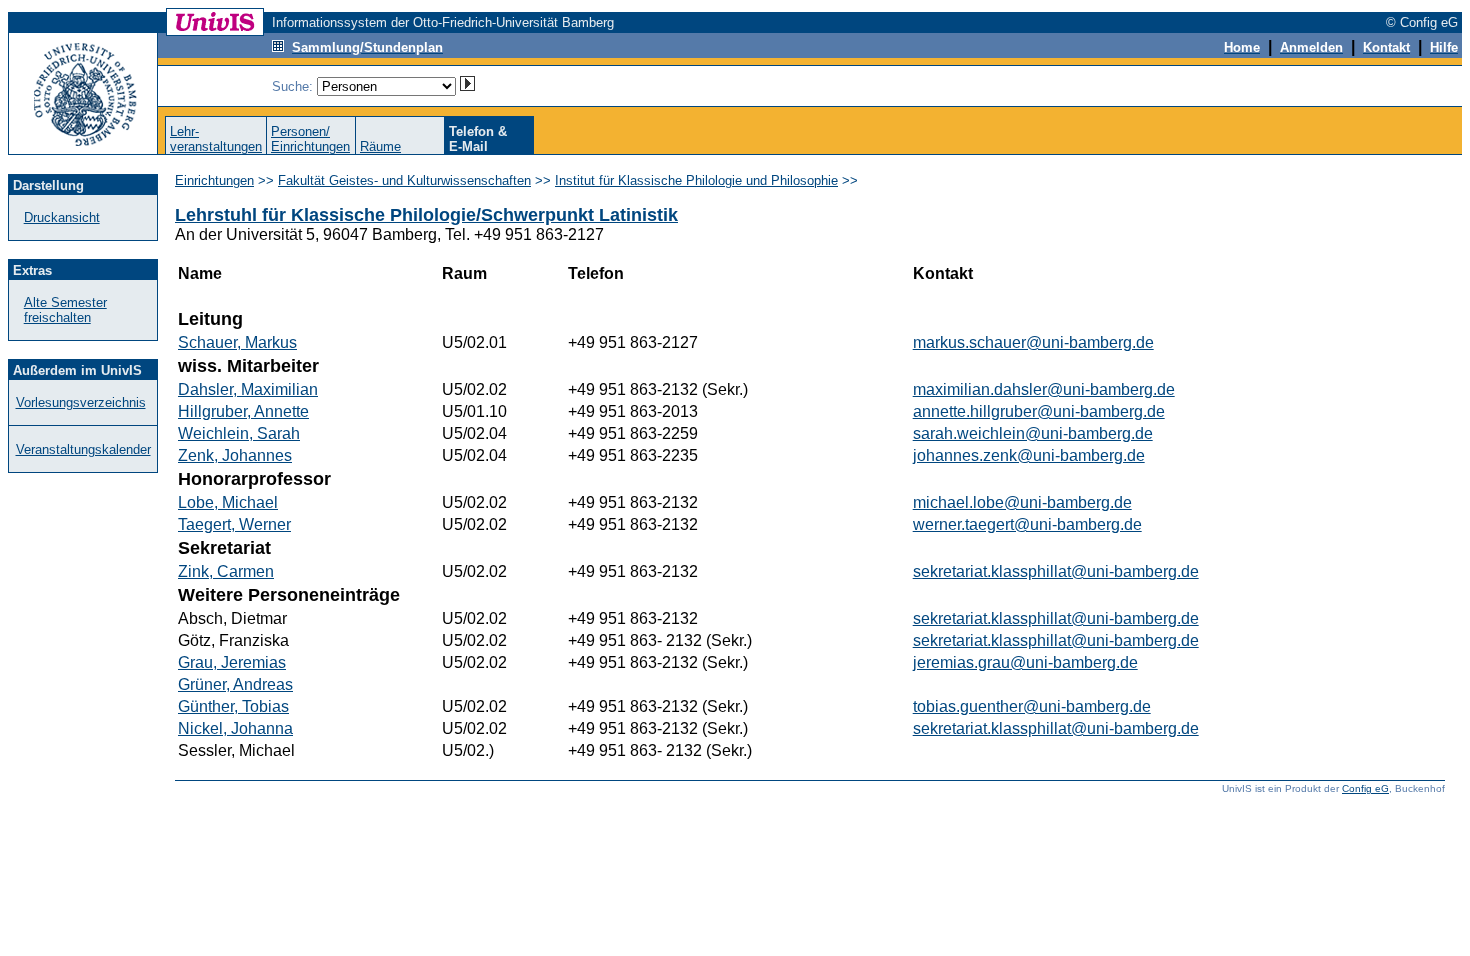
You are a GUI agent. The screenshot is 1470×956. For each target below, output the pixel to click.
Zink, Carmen (226, 571)
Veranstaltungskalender (83, 449)
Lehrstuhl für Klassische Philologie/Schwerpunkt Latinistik (426, 215)
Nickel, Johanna (235, 728)
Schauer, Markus (237, 342)
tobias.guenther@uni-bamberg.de (1032, 706)
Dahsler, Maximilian (248, 389)
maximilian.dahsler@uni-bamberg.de (1044, 389)
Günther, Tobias (233, 706)
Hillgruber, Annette (243, 411)
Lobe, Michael (228, 502)
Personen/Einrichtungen (310, 139)
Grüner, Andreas (235, 684)
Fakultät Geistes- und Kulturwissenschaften (404, 180)
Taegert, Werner (234, 524)
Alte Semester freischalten (65, 310)
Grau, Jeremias (232, 662)
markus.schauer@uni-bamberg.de (1033, 342)
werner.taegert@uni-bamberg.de (1027, 524)
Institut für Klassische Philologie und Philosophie (696, 180)
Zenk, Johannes (235, 455)
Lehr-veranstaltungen (216, 139)
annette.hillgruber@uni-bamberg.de (1039, 411)
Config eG (1365, 788)
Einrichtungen (214, 180)
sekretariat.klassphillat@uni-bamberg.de (1056, 571)
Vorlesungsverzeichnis (81, 402)
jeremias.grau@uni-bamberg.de (1025, 662)
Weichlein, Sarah (239, 433)
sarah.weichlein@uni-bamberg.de (1033, 433)
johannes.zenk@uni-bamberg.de (1029, 455)
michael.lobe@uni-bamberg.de (1022, 502)
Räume (380, 146)
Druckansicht (62, 217)
